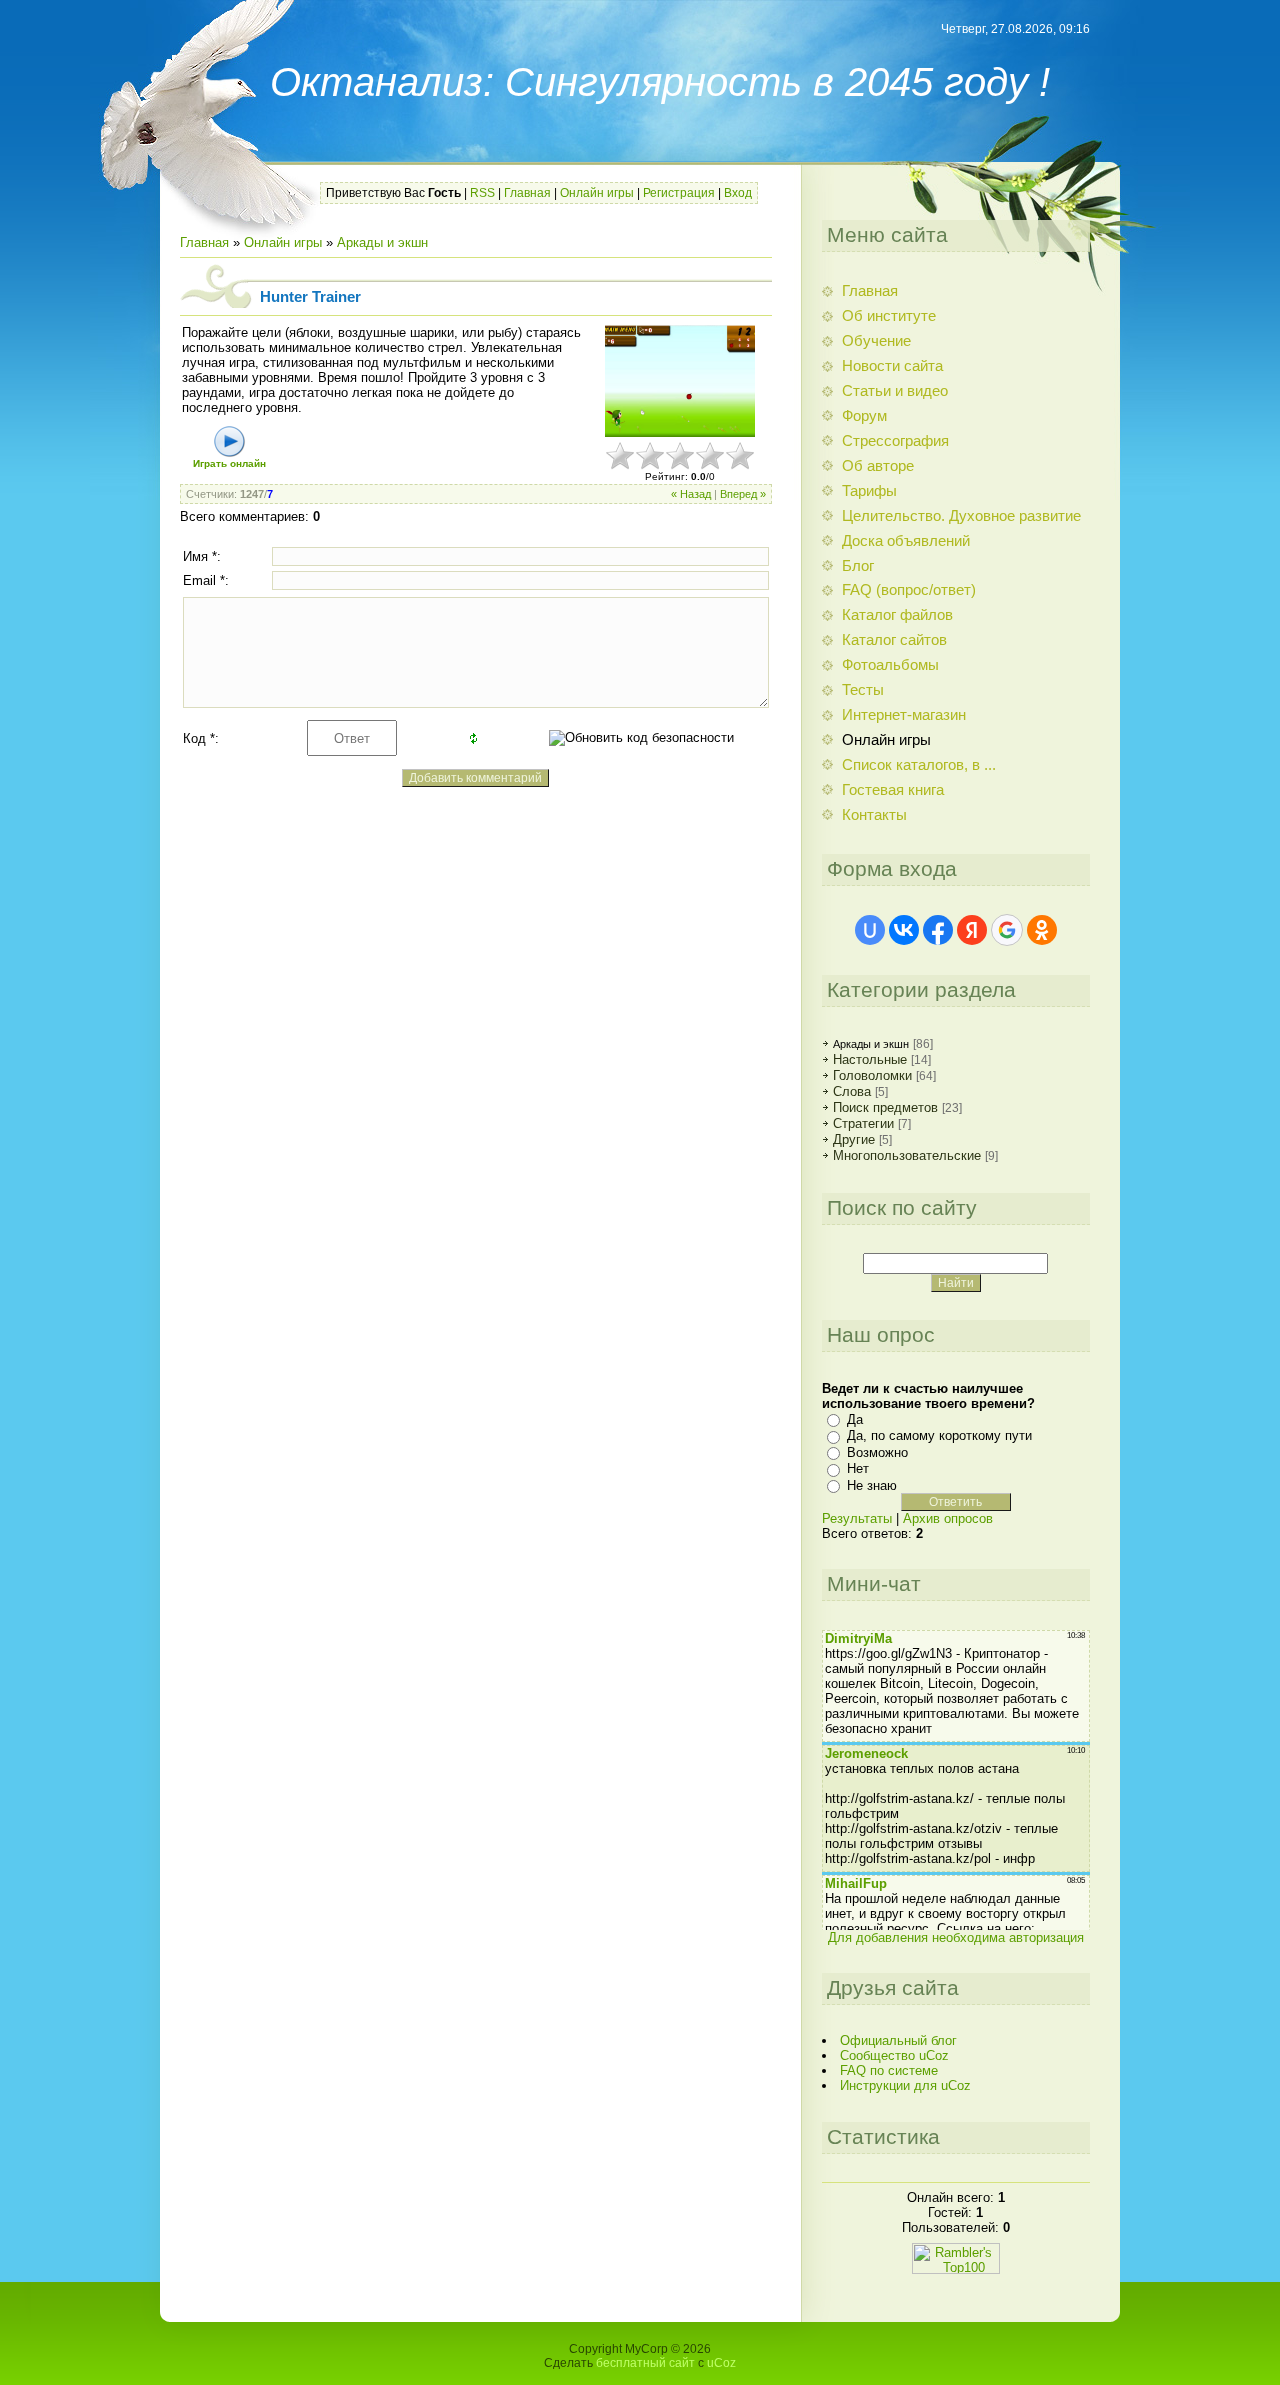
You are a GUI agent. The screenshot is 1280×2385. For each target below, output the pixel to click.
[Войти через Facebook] (938, 930)
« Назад (691, 494)
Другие (854, 1139)
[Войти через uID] (870, 930)
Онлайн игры (597, 193)
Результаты (857, 1518)
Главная (527, 193)
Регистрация (679, 193)
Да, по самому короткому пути (939, 1435)
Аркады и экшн (382, 242)
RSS (482, 193)
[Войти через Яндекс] (972, 930)
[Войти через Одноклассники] (1042, 930)
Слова (852, 1091)
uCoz (721, 2363)
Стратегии (863, 1123)
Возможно (877, 1452)
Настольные (870, 1059)
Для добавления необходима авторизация (956, 1937)
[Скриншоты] (680, 381)
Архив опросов (948, 1518)
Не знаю (872, 1485)
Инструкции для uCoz (905, 2085)
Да (855, 1419)
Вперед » (743, 494)
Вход (738, 193)
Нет (858, 1468)
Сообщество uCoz (894, 2055)
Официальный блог (898, 2040)
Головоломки (872, 1075)
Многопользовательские (907, 1155)
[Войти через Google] (1007, 930)
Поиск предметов (885, 1107)
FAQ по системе (889, 2070)
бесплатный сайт (645, 2363)
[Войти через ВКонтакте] (904, 930)
